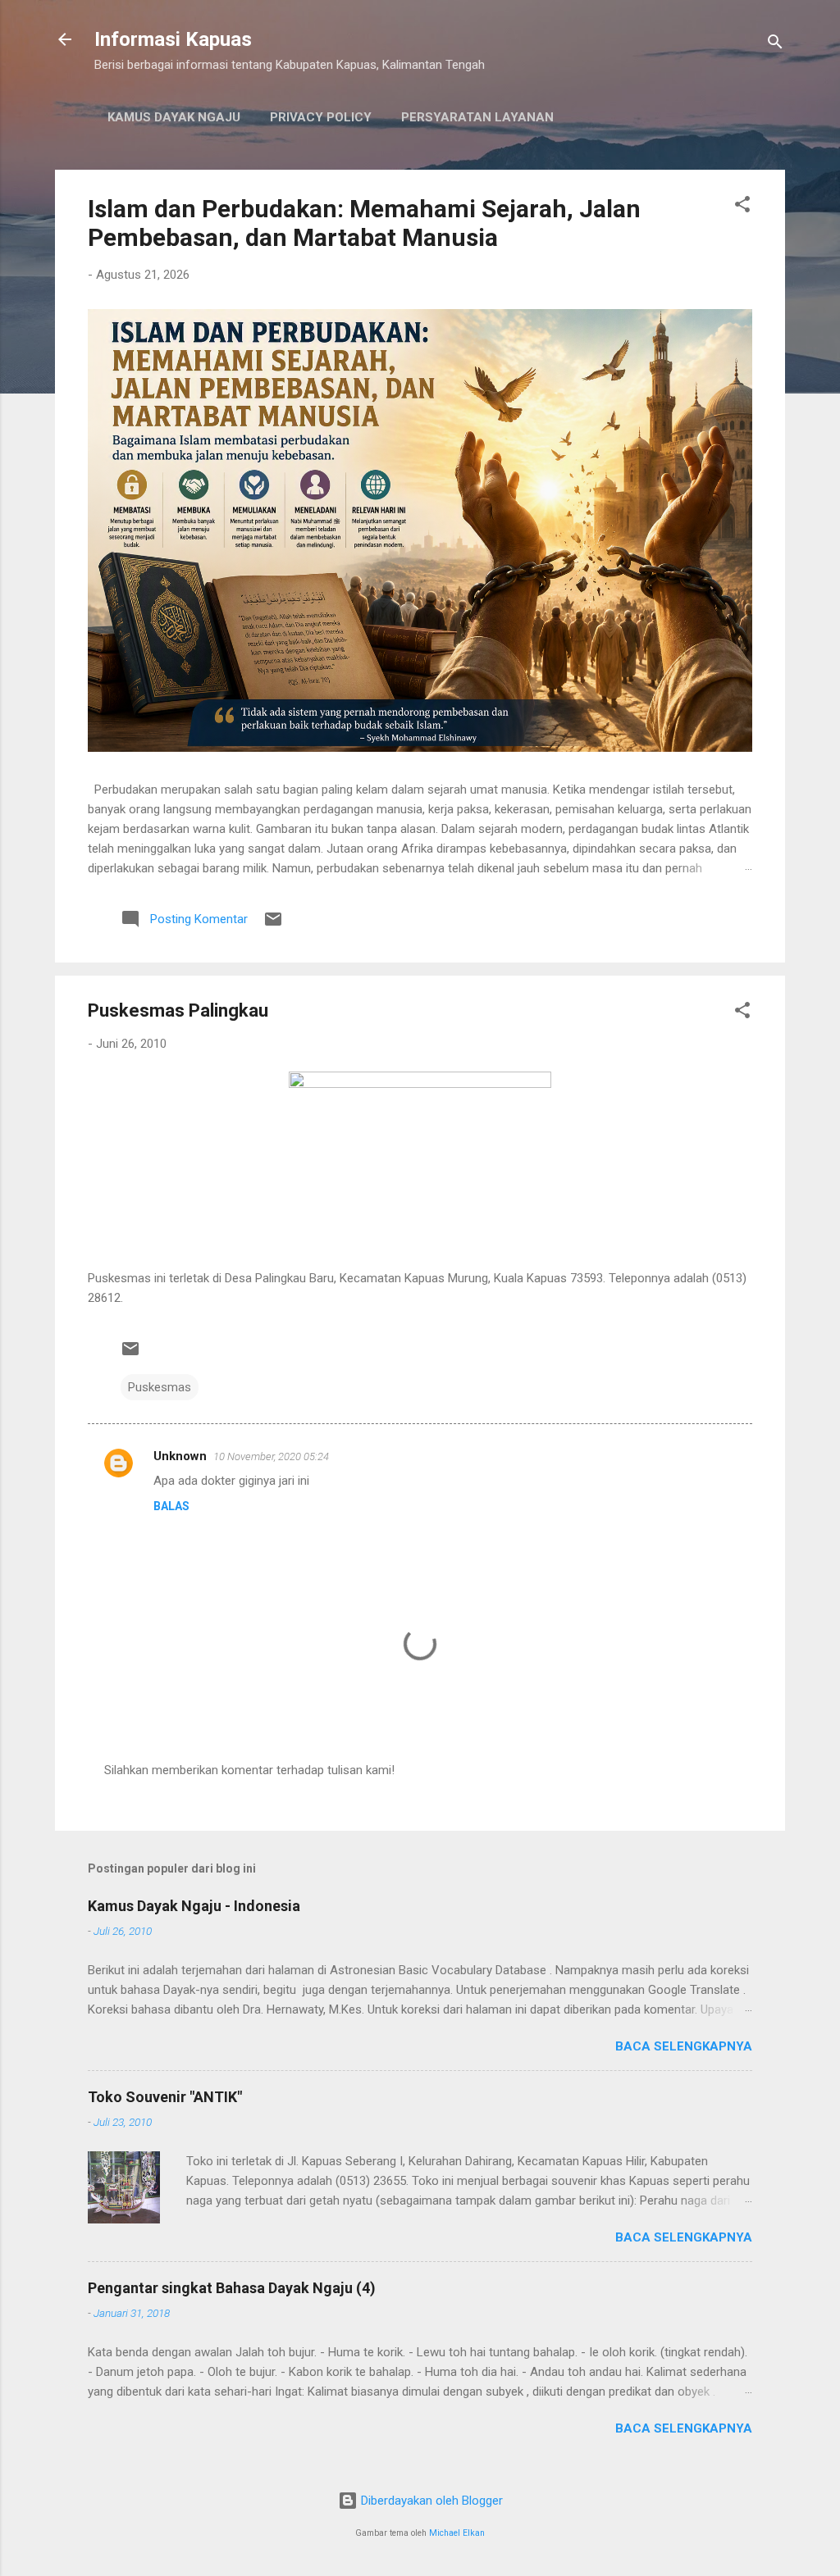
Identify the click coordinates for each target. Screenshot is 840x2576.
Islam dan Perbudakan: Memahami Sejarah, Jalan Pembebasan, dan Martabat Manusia (364, 223)
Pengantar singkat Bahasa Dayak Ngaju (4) (232, 2288)
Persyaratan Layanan (477, 117)
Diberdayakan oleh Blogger (430, 2501)
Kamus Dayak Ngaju (174, 117)
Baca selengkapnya (684, 2046)
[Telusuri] (775, 45)
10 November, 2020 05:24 (271, 1456)
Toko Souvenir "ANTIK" (165, 2097)
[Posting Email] (273, 925)
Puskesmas (160, 1387)
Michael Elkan (457, 2533)
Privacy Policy (321, 117)
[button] (742, 207)
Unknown (180, 1456)
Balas (171, 1506)
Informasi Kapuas (173, 39)
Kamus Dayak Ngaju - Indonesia (194, 1906)
